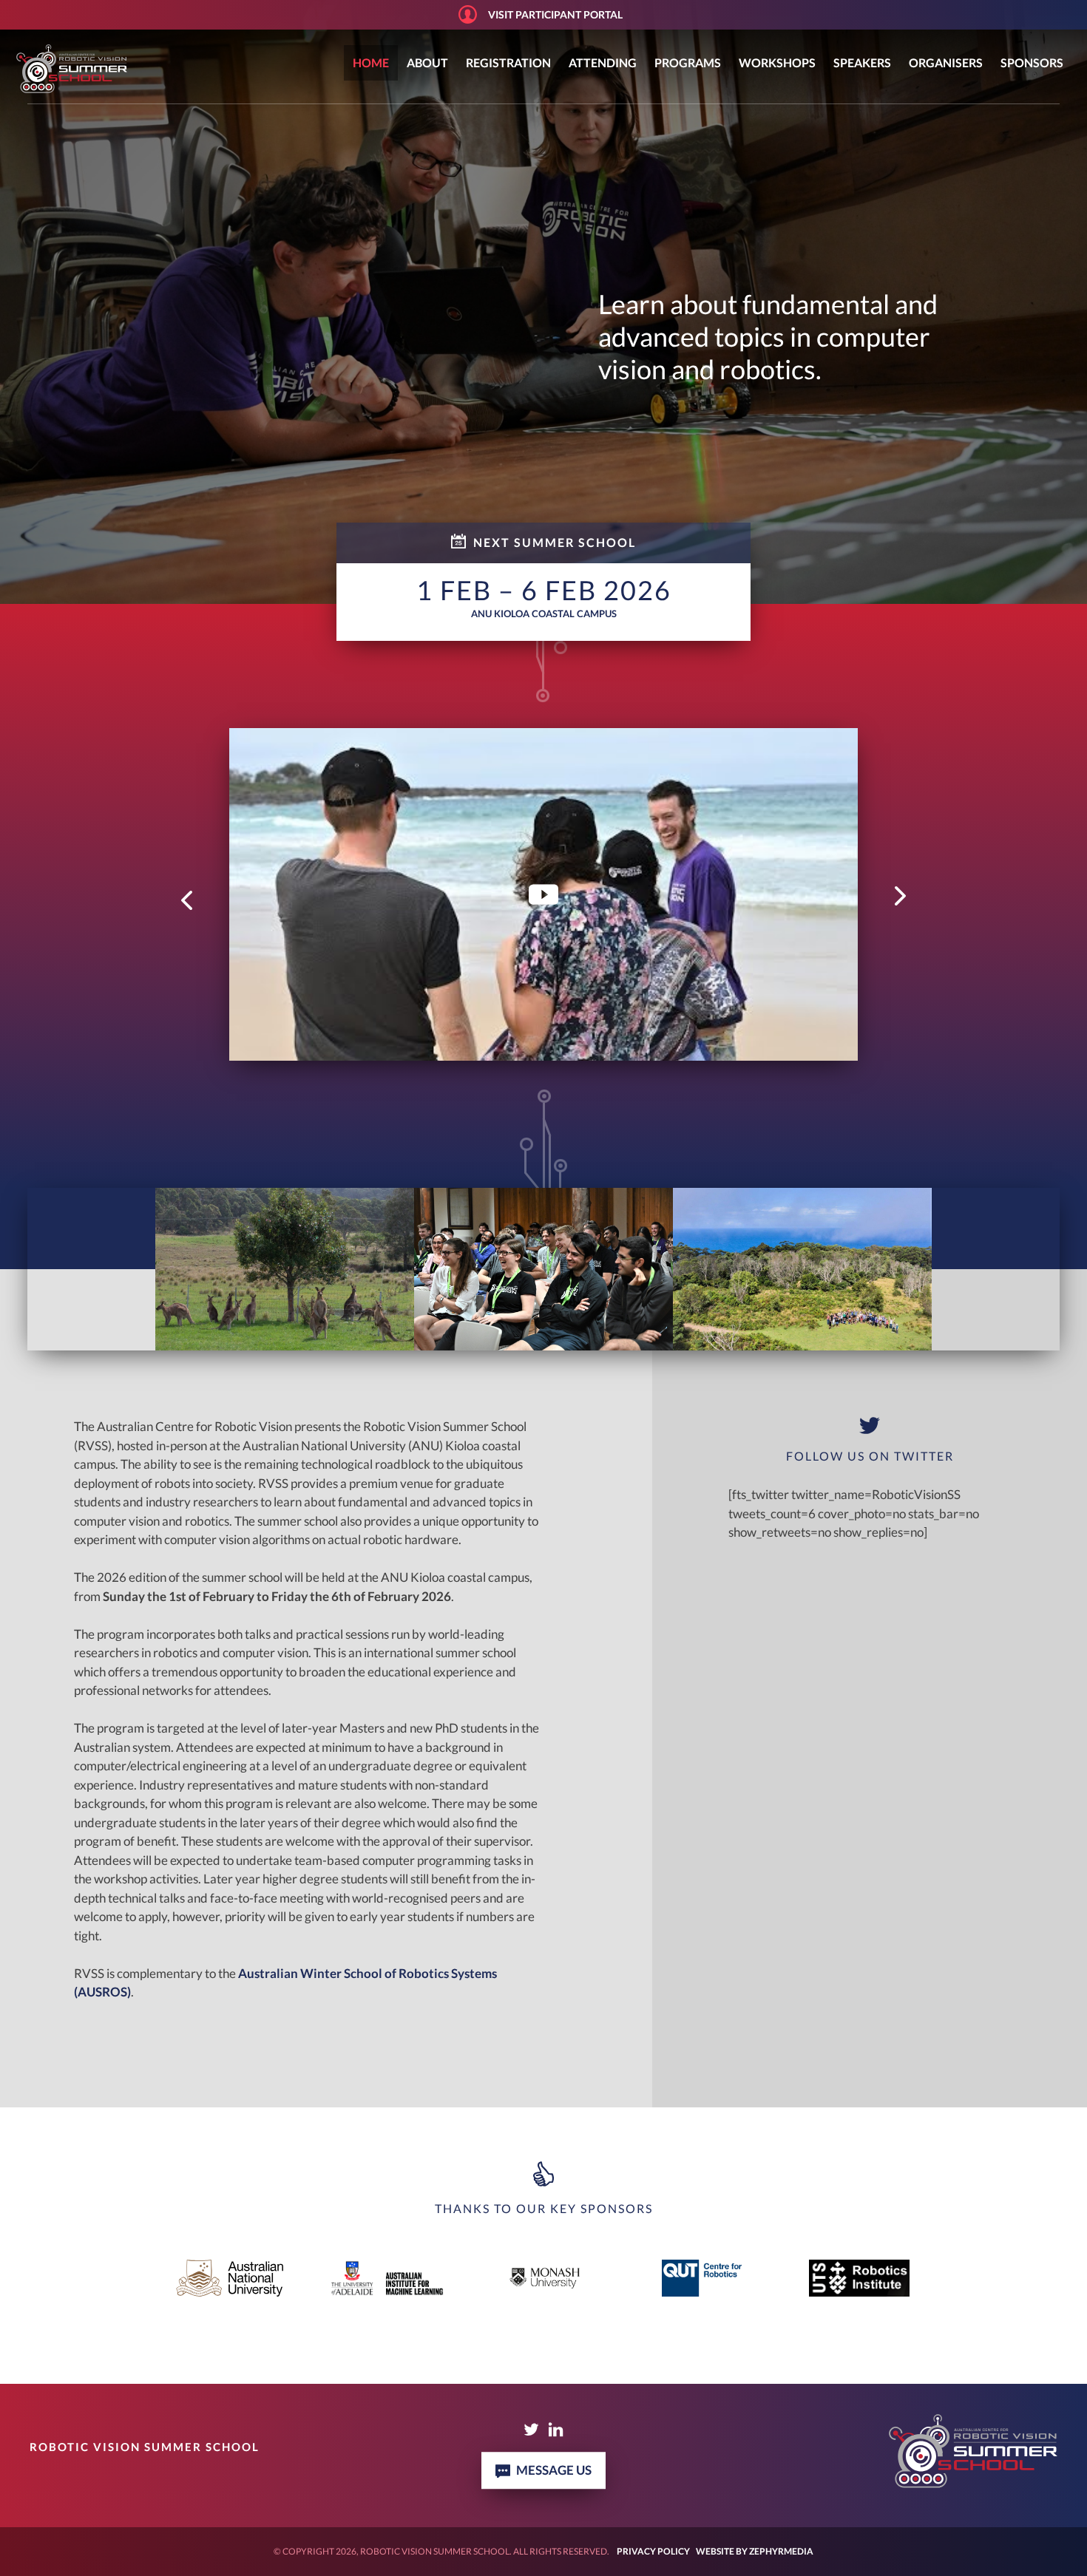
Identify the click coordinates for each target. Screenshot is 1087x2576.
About (427, 62)
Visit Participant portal (555, 14)
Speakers (862, 62)
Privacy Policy (653, 2551)
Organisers (946, 62)
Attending (603, 62)
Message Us (554, 2470)
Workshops (777, 62)
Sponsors (1032, 62)
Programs (688, 62)
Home (371, 62)
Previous (187, 901)
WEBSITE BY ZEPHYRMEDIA (755, 2551)
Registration (508, 62)
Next (900, 895)
